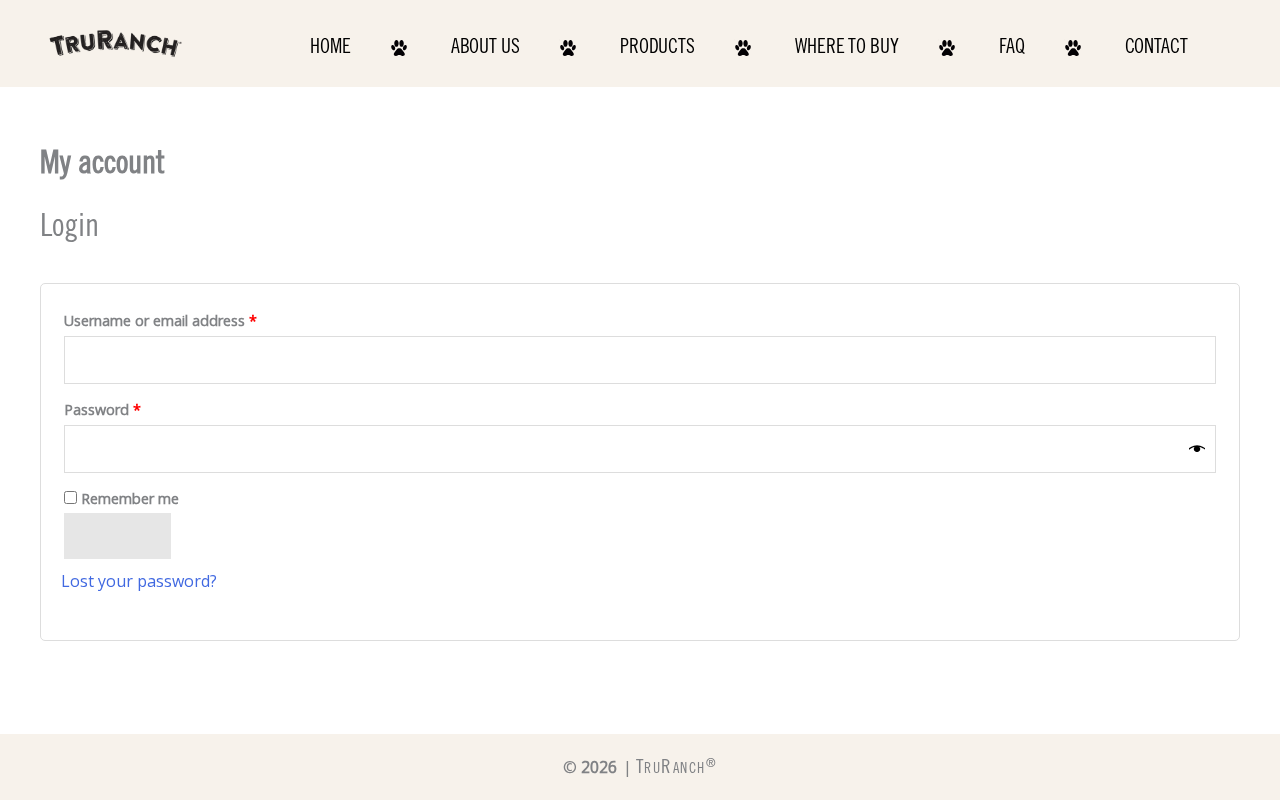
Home (330, 49)
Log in (117, 536)
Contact (1156, 49)
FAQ (1012, 49)
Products (657, 49)
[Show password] (1197, 448)
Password (131, 407)
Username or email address (189, 318)
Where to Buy (847, 49)
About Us (485, 49)
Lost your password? (139, 581)
